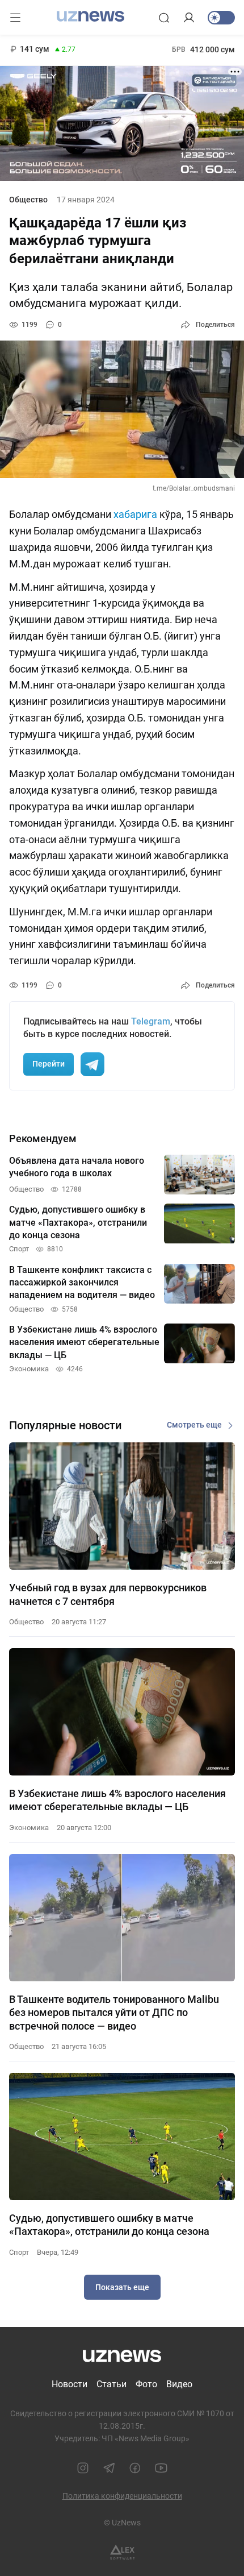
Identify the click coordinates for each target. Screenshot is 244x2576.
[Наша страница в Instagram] (83, 2468)
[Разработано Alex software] (122, 2552)
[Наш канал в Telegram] (109, 2468)
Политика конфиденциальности (122, 2496)
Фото (146, 2384)
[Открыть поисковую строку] (164, 18)
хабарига (136, 514)
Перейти (49, 1064)
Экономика (29, 1828)
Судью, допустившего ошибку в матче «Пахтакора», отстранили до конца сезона (109, 2225)
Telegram (151, 1021)
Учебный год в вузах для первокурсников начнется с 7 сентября (108, 1594)
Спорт (19, 2252)
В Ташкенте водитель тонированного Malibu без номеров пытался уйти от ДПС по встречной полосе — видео (114, 2013)
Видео (179, 2384)
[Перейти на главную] (91, 16)
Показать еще (122, 2287)
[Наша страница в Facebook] (135, 2468)
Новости (70, 2384)
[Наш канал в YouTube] (161, 2468)
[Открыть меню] (15, 18)
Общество (28, 200)
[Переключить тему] (221, 18)
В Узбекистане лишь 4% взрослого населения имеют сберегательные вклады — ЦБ (117, 1800)
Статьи (112, 2384)
